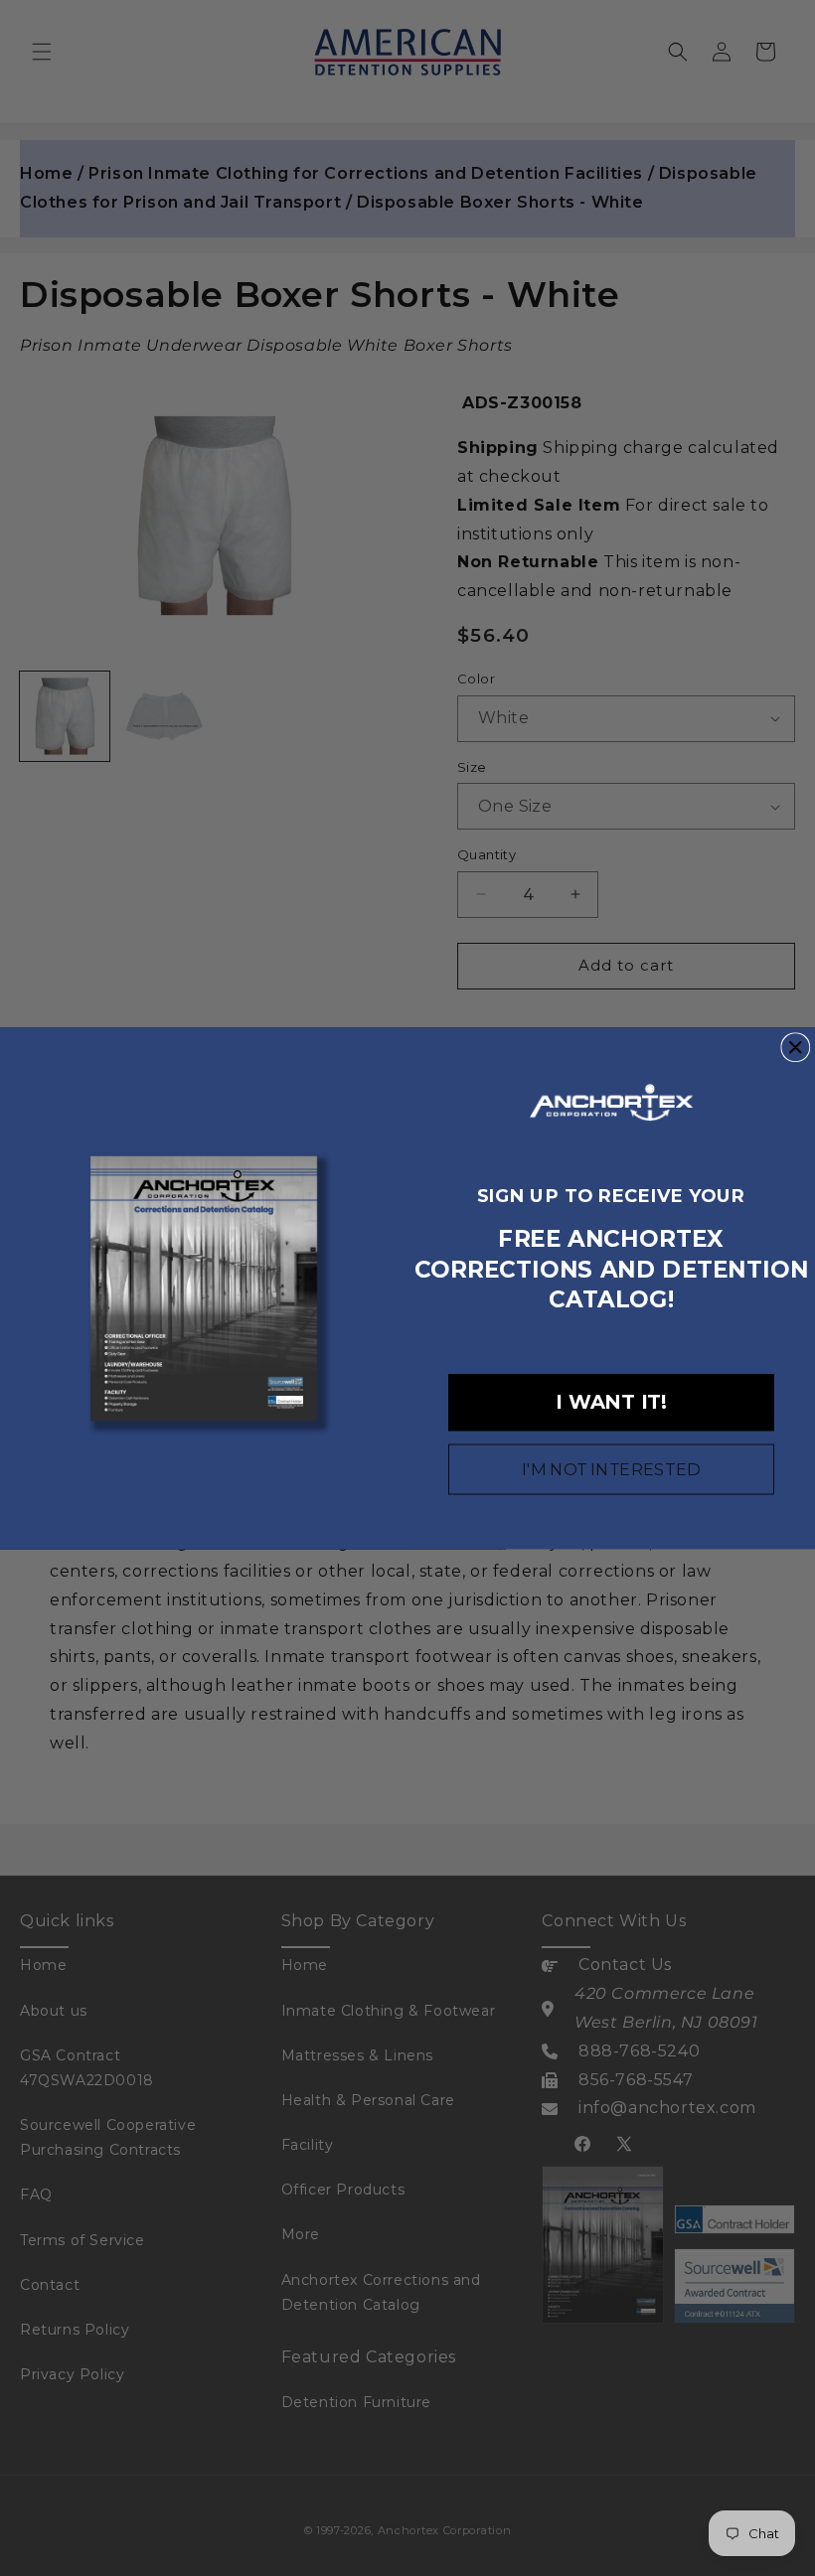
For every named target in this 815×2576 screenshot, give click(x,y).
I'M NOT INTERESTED (611, 1469)
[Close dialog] (795, 1047)
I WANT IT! (611, 1402)
